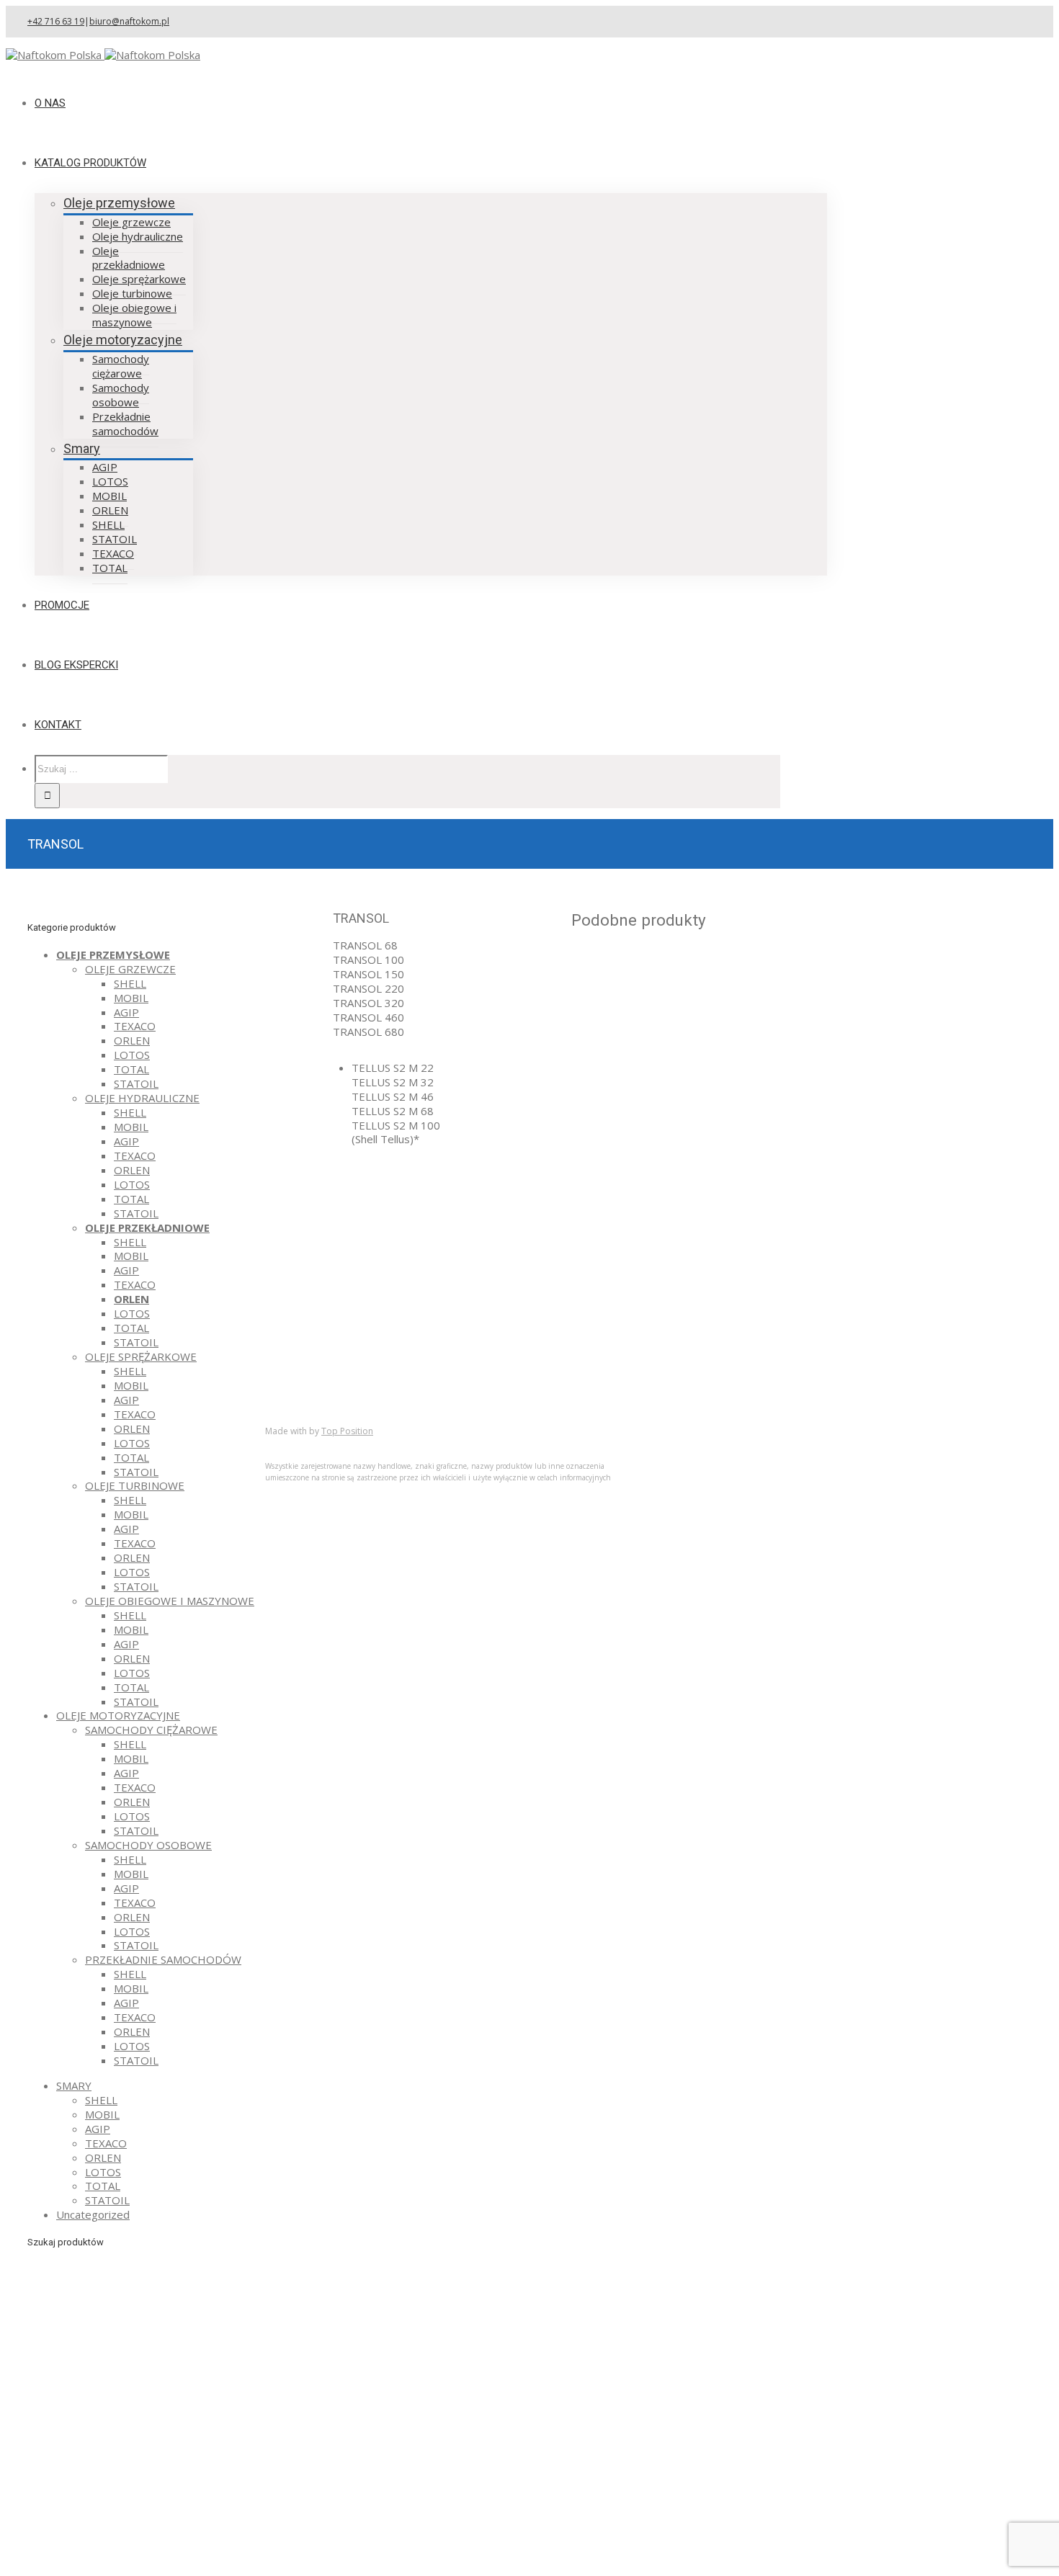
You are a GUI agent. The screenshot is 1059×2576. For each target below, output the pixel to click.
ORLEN (132, 1040)
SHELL (130, 983)
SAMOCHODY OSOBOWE (148, 1845)
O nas (308, 1341)
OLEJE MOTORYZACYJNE (118, 1715)
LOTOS (132, 1055)
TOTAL (131, 1069)
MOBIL (131, 998)
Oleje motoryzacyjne (123, 340)
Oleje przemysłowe (119, 203)
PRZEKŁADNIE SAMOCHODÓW (163, 1959)
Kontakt (313, 1398)
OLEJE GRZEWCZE (130, 969)
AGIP (126, 1012)
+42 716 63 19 (56, 21)
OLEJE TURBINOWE (135, 1485)
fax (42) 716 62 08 (638, 1234)
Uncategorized (93, 2214)
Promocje (318, 1384)
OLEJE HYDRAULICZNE (142, 1098)
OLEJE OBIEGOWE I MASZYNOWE (170, 1601)
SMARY (74, 2085)
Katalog (313, 1355)
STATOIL (136, 1083)
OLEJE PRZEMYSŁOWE (113, 954)
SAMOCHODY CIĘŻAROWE (151, 1730)
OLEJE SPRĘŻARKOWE (141, 1356)
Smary (82, 448)
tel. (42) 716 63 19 (638, 1213)
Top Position (347, 1431)
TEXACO (135, 1026)
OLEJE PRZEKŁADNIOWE (147, 1227)
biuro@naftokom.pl (129, 21)
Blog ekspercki (330, 1369)
